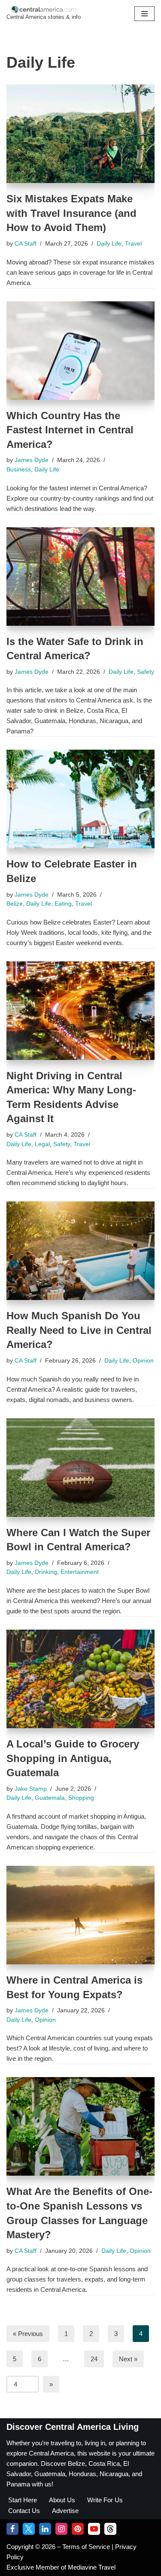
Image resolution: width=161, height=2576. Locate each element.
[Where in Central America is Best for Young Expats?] (80, 1915)
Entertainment (80, 1572)
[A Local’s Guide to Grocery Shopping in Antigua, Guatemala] (80, 1679)
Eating (63, 904)
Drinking (46, 1572)
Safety (146, 672)
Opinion (143, 1361)
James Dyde (32, 460)
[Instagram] (61, 2529)
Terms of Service (87, 2547)
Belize (15, 904)
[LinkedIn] (45, 2529)
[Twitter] (29, 2529)
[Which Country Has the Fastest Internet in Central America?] (80, 351)
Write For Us (105, 2500)
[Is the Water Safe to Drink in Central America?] (80, 576)
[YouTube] (94, 2529)
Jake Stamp (31, 1789)
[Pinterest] (78, 2529)
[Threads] (110, 2529)
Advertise (65, 2511)
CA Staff (26, 244)
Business (19, 470)
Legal (42, 1144)
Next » (128, 2359)
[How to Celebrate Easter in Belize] (80, 799)
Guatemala (50, 1798)
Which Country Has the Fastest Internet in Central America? (70, 430)
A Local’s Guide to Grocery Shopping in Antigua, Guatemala (73, 1758)
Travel (133, 244)
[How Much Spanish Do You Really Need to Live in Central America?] (80, 1251)
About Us (62, 2500)
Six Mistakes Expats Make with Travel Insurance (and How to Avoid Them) (71, 213)
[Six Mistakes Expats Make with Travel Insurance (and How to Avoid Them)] (80, 134)
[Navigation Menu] (144, 14)
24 (94, 2359)
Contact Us (24, 2511)
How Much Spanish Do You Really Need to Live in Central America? (79, 1330)
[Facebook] (12, 2529)
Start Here (23, 2500)
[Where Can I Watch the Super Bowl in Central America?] (80, 1468)
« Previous (28, 2334)
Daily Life (109, 244)
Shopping (81, 1798)
